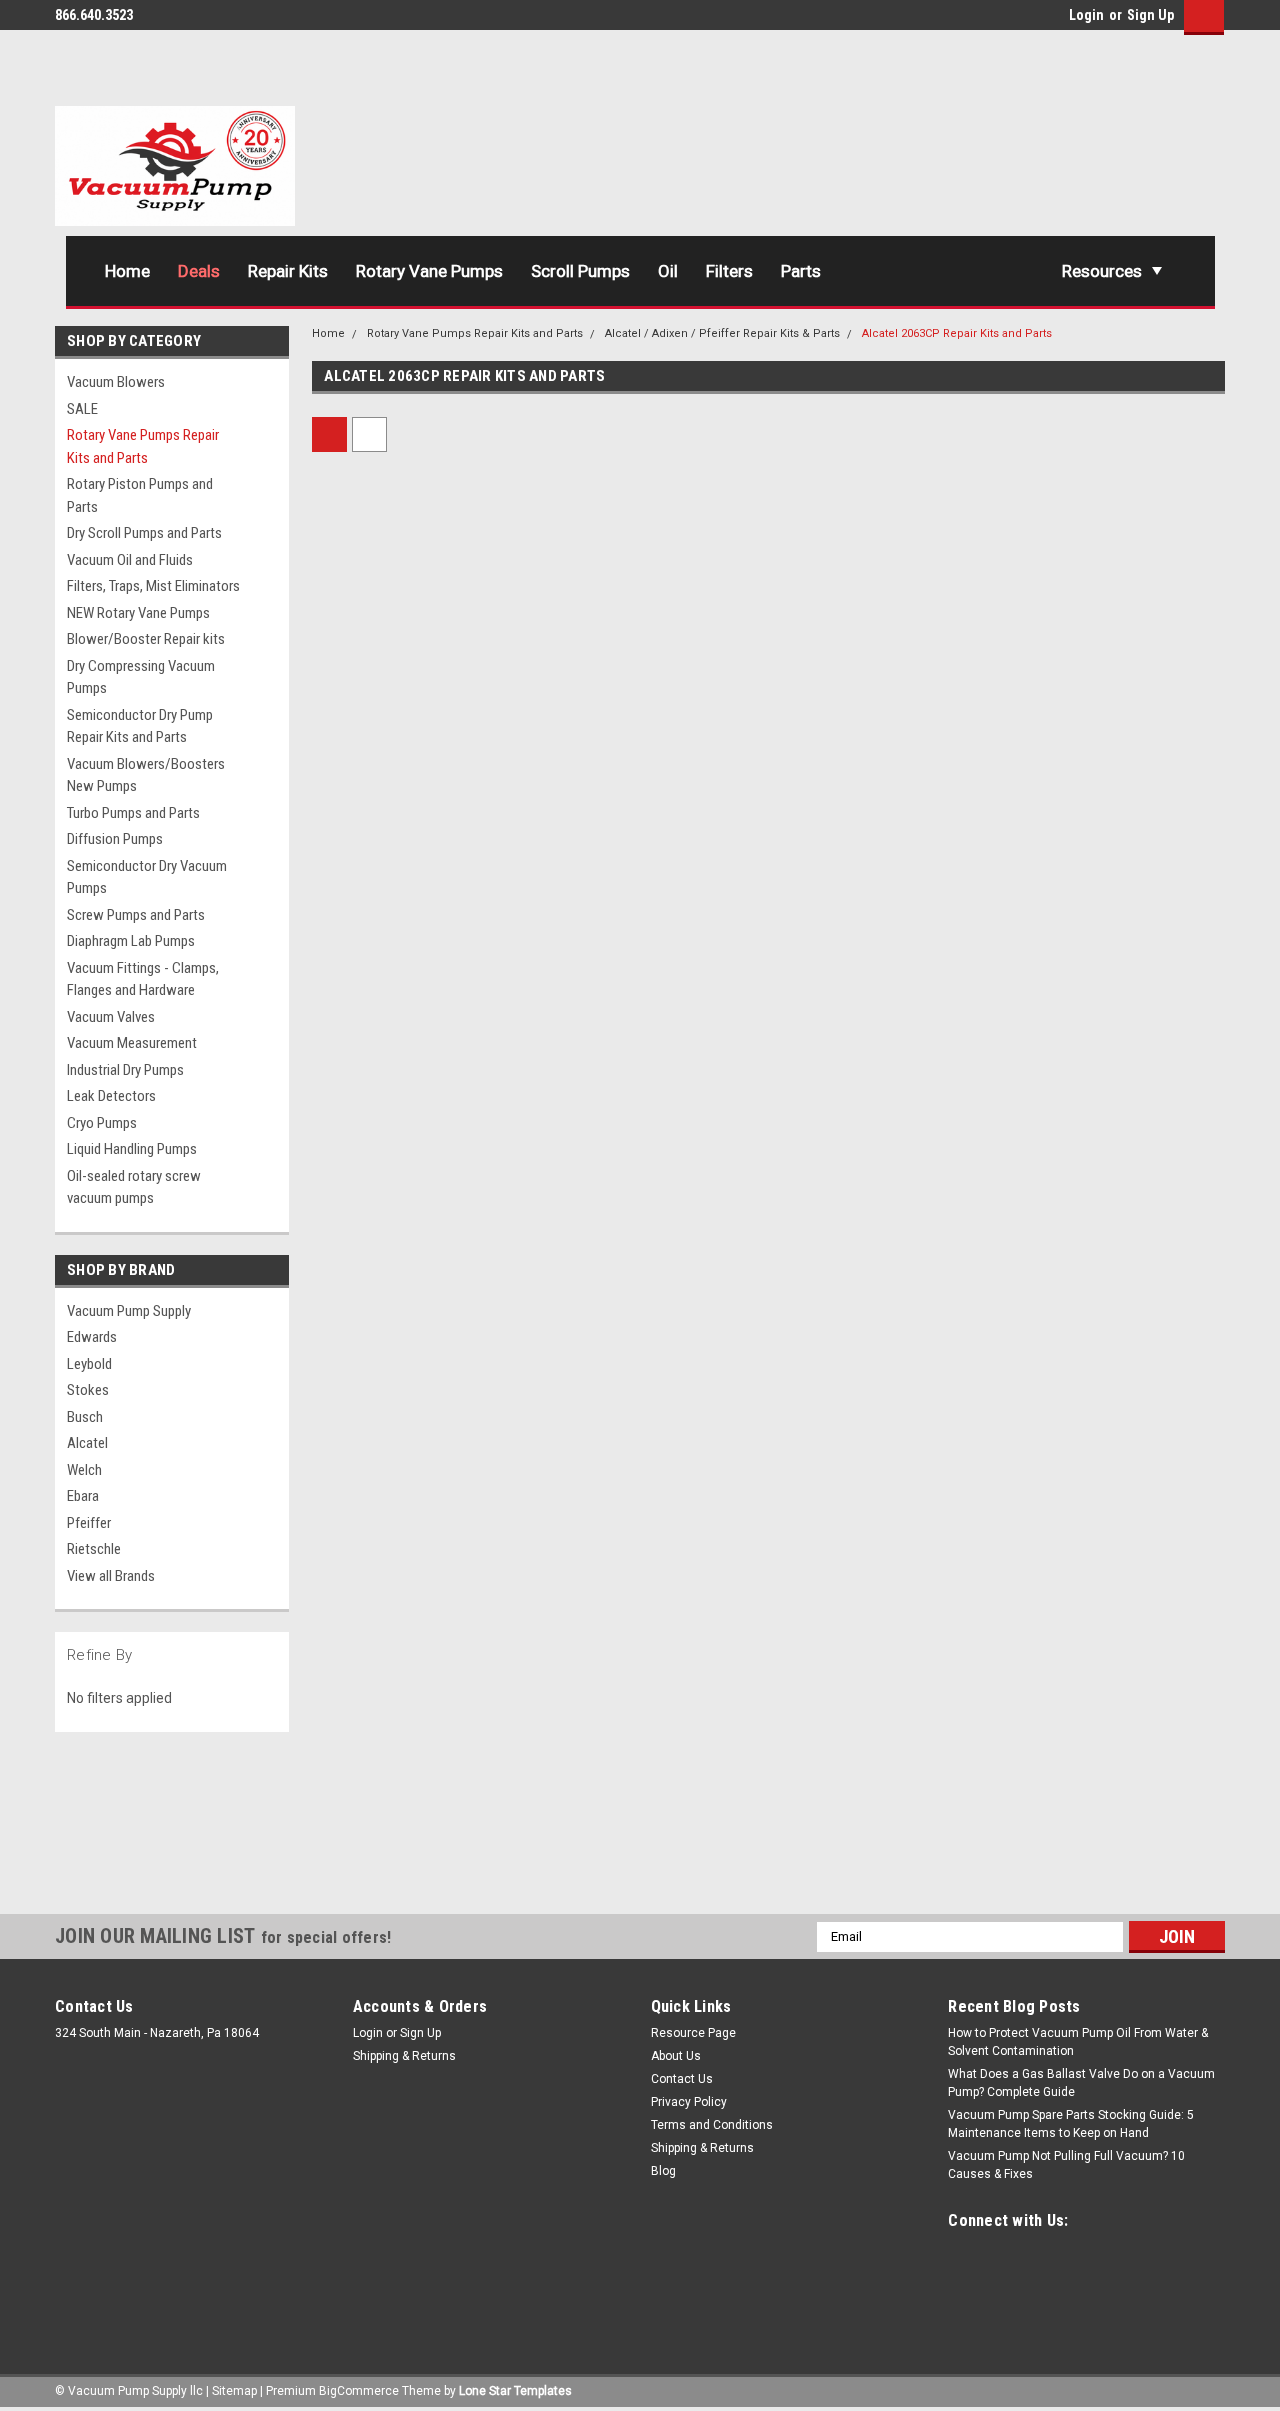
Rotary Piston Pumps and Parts (140, 495)
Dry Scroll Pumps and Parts (144, 533)
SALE (82, 409)
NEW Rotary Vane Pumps (138, 613)
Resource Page (693, 2033)
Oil (668, 271)
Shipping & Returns (404, 2056)
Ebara (83, 1496)
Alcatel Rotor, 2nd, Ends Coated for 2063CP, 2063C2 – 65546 (641, 1218)
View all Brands (111, 1576)
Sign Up (1150, 15)
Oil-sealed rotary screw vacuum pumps (134, 1187)
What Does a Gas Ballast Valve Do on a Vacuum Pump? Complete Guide (1081, 2083)
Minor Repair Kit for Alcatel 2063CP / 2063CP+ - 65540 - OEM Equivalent (407, 1684)
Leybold (89, 1364)
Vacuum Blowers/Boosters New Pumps (146, 775)
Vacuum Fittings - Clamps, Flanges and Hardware (143, 979)
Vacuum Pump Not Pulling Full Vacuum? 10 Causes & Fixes (1066, 2165)
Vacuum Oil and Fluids (130, 560)
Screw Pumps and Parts (136, 915)
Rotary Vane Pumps (429, 271)
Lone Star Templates (515, 2391)
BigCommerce (359, 2391)
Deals (199, 271)
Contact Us (682, 2079)
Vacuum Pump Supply (129, 1311)
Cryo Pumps (102, 1123)
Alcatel (87, 1443)
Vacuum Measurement (132, 1043)
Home (127, 271)
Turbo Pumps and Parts (133, 813)
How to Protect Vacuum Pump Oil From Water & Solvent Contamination (1078, 2042)
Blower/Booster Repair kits (146, 639)
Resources (1102, 271)
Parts (801, 271)
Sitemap (234, 2391)
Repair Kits (288, 271)
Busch (85, 1417)
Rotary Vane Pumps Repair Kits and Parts (143, 446)
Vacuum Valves (111, 1017)
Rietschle (94, 1549)
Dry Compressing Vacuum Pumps (141, 677)
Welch (84, 1470)
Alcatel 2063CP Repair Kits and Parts (957, 333)
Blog (663, 2171)
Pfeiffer (89, 1523)
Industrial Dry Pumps (125, 1070)
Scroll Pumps (580, 271)
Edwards (92, 1337)
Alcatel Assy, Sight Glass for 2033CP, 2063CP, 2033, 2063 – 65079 (1103, 752)
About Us (676, 2056)
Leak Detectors (111, 1096)
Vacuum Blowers (116, 382)
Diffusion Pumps (115, 839)
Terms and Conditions (712, 2125)
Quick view (420, 681)
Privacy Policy (689, 2102)
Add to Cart (419, 859)
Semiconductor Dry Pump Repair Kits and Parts (140, 726)
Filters (729, 271)
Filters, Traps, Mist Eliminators (153, 586)
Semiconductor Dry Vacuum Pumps (147, 877)
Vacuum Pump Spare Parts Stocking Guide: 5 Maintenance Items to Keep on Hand (1071, 2124)
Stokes (88, 1390)
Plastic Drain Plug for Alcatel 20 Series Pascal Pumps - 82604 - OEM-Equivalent (412, 752)
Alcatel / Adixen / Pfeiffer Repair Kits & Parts (722, 333)
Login (1086, 15)
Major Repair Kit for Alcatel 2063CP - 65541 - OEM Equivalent (1099, 1218)
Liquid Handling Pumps (132, 1149)
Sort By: (574, 434)
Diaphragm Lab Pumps (131, 941)
